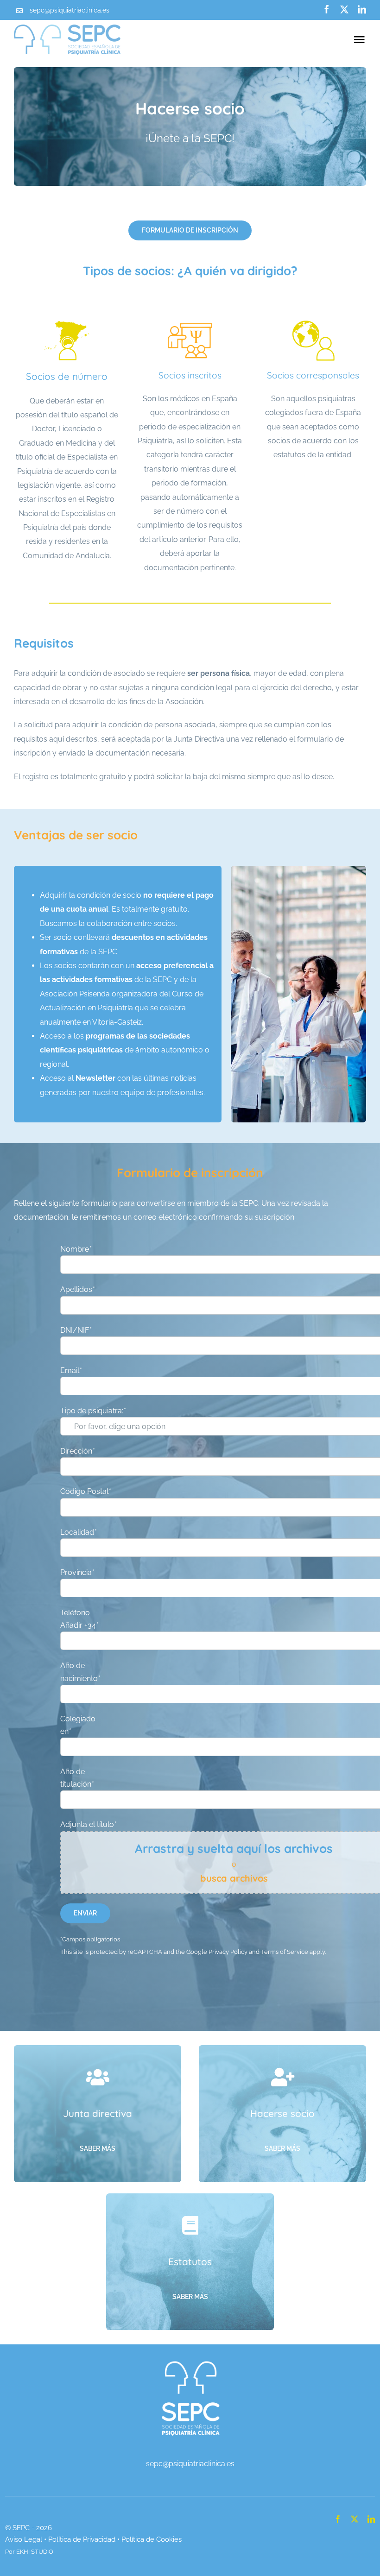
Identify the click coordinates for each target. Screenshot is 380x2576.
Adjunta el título (88, 1824)
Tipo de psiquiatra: (93, 1411)
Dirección (77, 1451)
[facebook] (327, 9)
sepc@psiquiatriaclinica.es (70, 10)
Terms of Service (285, 1952)
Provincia (77, 1572)
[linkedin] (362, 9)
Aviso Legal (24, 2539)
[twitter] (344, 9)
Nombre (76, 1249)
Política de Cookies (152, 2539)
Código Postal (85, 1491)
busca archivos (234, 1878)
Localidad (78, 1532)
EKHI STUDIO (35, 2552)
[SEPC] (190, 2359)
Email (71, 1370)
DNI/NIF (76, 1330)
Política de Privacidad (82, 2539)
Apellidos (77, 1289)
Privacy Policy (228, 1952)
